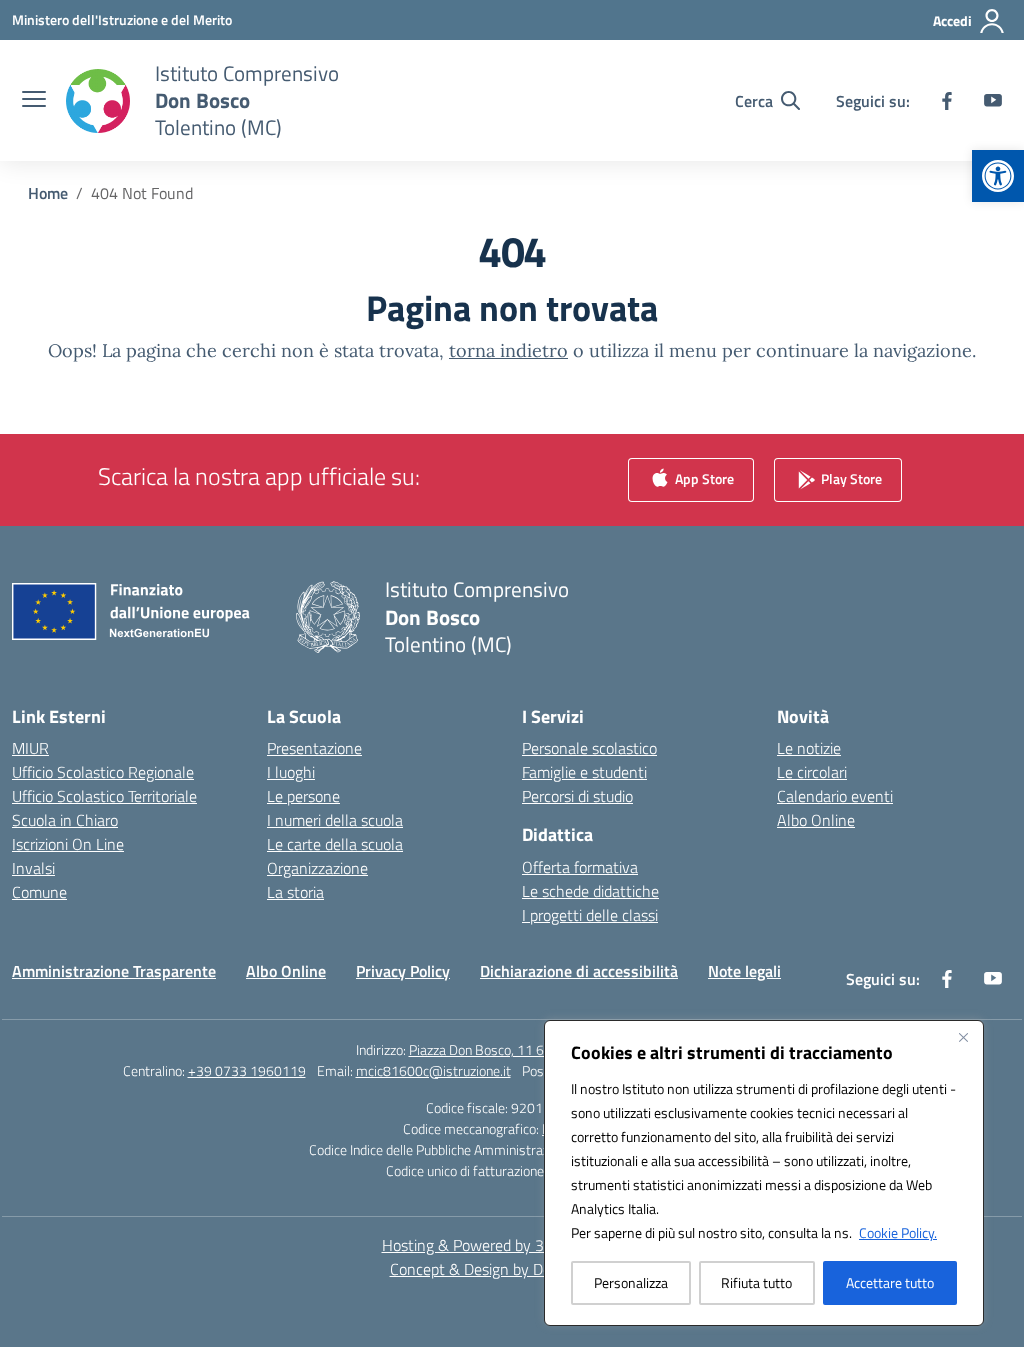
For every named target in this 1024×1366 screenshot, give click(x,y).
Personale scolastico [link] (589, 748)
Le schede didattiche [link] (590, 891)
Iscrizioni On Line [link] (68, 844)
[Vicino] (963, 1037)
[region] (764, 1173)
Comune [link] (39, 892)
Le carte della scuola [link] (335, 844)
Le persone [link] (303, 796)
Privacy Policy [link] (403, 971)
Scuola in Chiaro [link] (65, 820)
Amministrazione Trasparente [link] (114, 971)
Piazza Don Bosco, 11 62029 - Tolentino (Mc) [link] (539, 1049)
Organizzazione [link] (317, 868)
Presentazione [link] (314, 748)
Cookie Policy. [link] (898, 1232)
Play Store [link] (850, 478)
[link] (998, 176)
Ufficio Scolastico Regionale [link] (103, 772)
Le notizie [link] (809, 748)
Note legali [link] (744, 971)
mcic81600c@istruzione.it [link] (433, 1070)
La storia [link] (295, 892)
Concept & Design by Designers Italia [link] (512, 1269)
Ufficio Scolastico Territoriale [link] (104, 796)
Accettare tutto (890, 1282)
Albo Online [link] (816, 820)
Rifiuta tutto (756, 1282)
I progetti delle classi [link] (590, 915)
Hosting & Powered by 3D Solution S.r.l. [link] (512, 1245)
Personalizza (631, 1282)
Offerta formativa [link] (580, 867)
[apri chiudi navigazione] (34, 101)
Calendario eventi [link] (835, 796)
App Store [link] (703, 478)
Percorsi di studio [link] (577, 796)
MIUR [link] (30, 748)
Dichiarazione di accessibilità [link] (579, 971)
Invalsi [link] (33, 868)
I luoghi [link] (291, 772)
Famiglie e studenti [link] (584, 772)
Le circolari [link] (812, 772)
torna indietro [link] (508, 350)
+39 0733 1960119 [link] (247, 1070)
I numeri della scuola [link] (335, 820)
